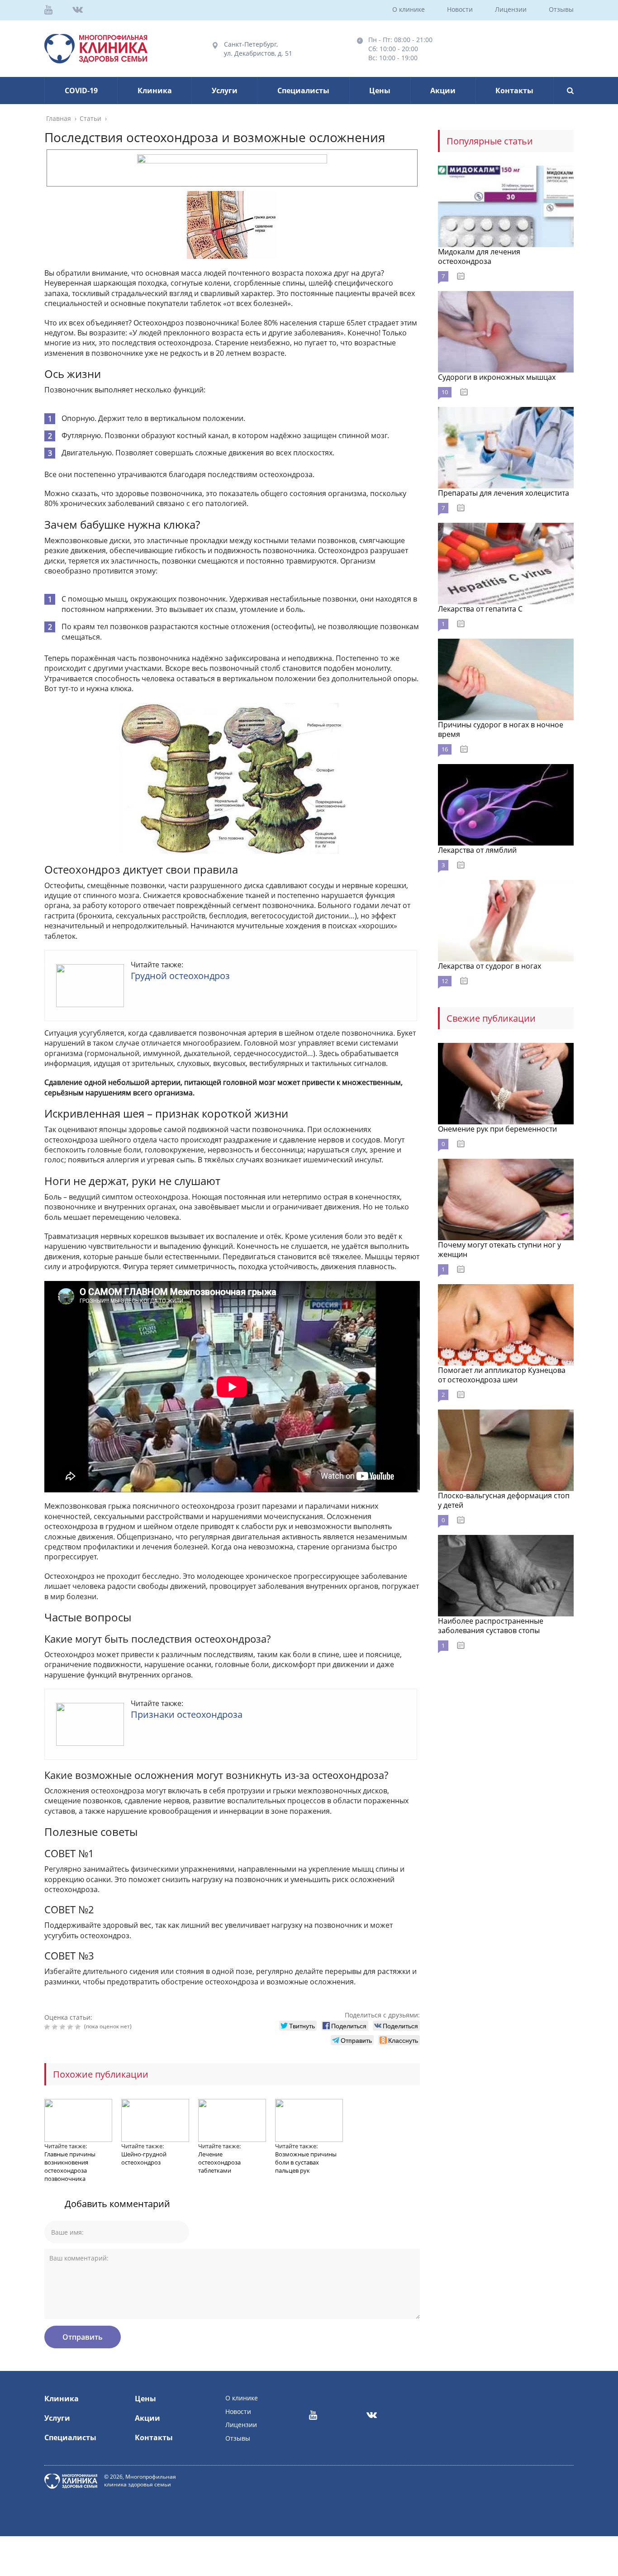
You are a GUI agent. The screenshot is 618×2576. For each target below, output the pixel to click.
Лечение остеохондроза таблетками (219, 2162)
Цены (380, 91)
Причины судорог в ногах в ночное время (501, 729)
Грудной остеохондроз (180, 976)
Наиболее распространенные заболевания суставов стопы (491, 1626)
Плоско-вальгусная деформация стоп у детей (504, 1500)
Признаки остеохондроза (187, 1714)
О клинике (409, 9)
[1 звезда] (48, 2027)
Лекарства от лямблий (477, 850)
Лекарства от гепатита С (480, 609)
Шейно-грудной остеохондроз (144, 2158)
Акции (443, 91)
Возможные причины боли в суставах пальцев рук (306, 2162)
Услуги (225, 91)
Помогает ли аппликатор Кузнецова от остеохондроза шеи (502, 1375)
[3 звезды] (64, 2027)
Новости (460, 9)
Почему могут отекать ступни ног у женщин (499, 1250)
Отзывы (561, 9)
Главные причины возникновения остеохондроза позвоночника (70, 2166)
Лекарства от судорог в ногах (490, 966)
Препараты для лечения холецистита (504, 493)
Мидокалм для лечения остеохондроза (479, 256)
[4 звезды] (71, 2027)
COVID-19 (81, 91)
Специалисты (303, 91)
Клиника (155, 91)
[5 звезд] (79, 2027)
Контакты (514, 91)
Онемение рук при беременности (497, 1129)
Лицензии (511, 9)
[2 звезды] (56, 2027)
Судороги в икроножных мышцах (497, 377)
